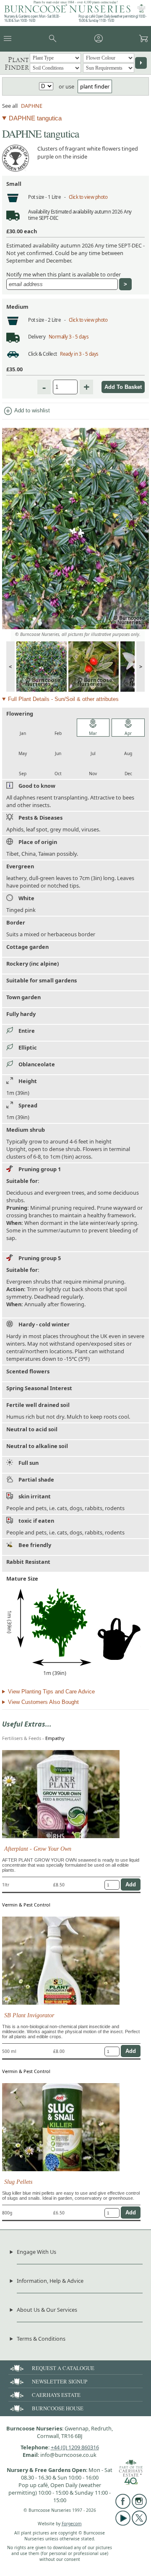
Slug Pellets (18, 2182)
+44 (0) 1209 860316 (75, 2447)
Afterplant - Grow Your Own (38, 1849)
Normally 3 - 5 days (69, 337)
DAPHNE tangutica (35, 118)
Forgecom (72, 2524)
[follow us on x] (139, 2524)
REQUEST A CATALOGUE (63, 2368)
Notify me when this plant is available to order (64, 274)
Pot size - (38, 197)
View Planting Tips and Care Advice (51, 1692)
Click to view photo (88, 197)
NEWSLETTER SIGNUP (60, 2381)
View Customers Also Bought (43, 1702)
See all (10, 106)
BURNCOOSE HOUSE (58, 2408)
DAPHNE (32, 106)
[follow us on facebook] (123, 2507)
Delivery (37, 337)
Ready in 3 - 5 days (79, 354)
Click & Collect (43, 354)
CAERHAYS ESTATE (56, 2395)
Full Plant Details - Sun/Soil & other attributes (63, 699)
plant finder (95, 86)
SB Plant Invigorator (29, 2015)
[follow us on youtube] (123, 2524)
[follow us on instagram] (139, 2507)
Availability (39, 212)
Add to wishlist (26, 411)
